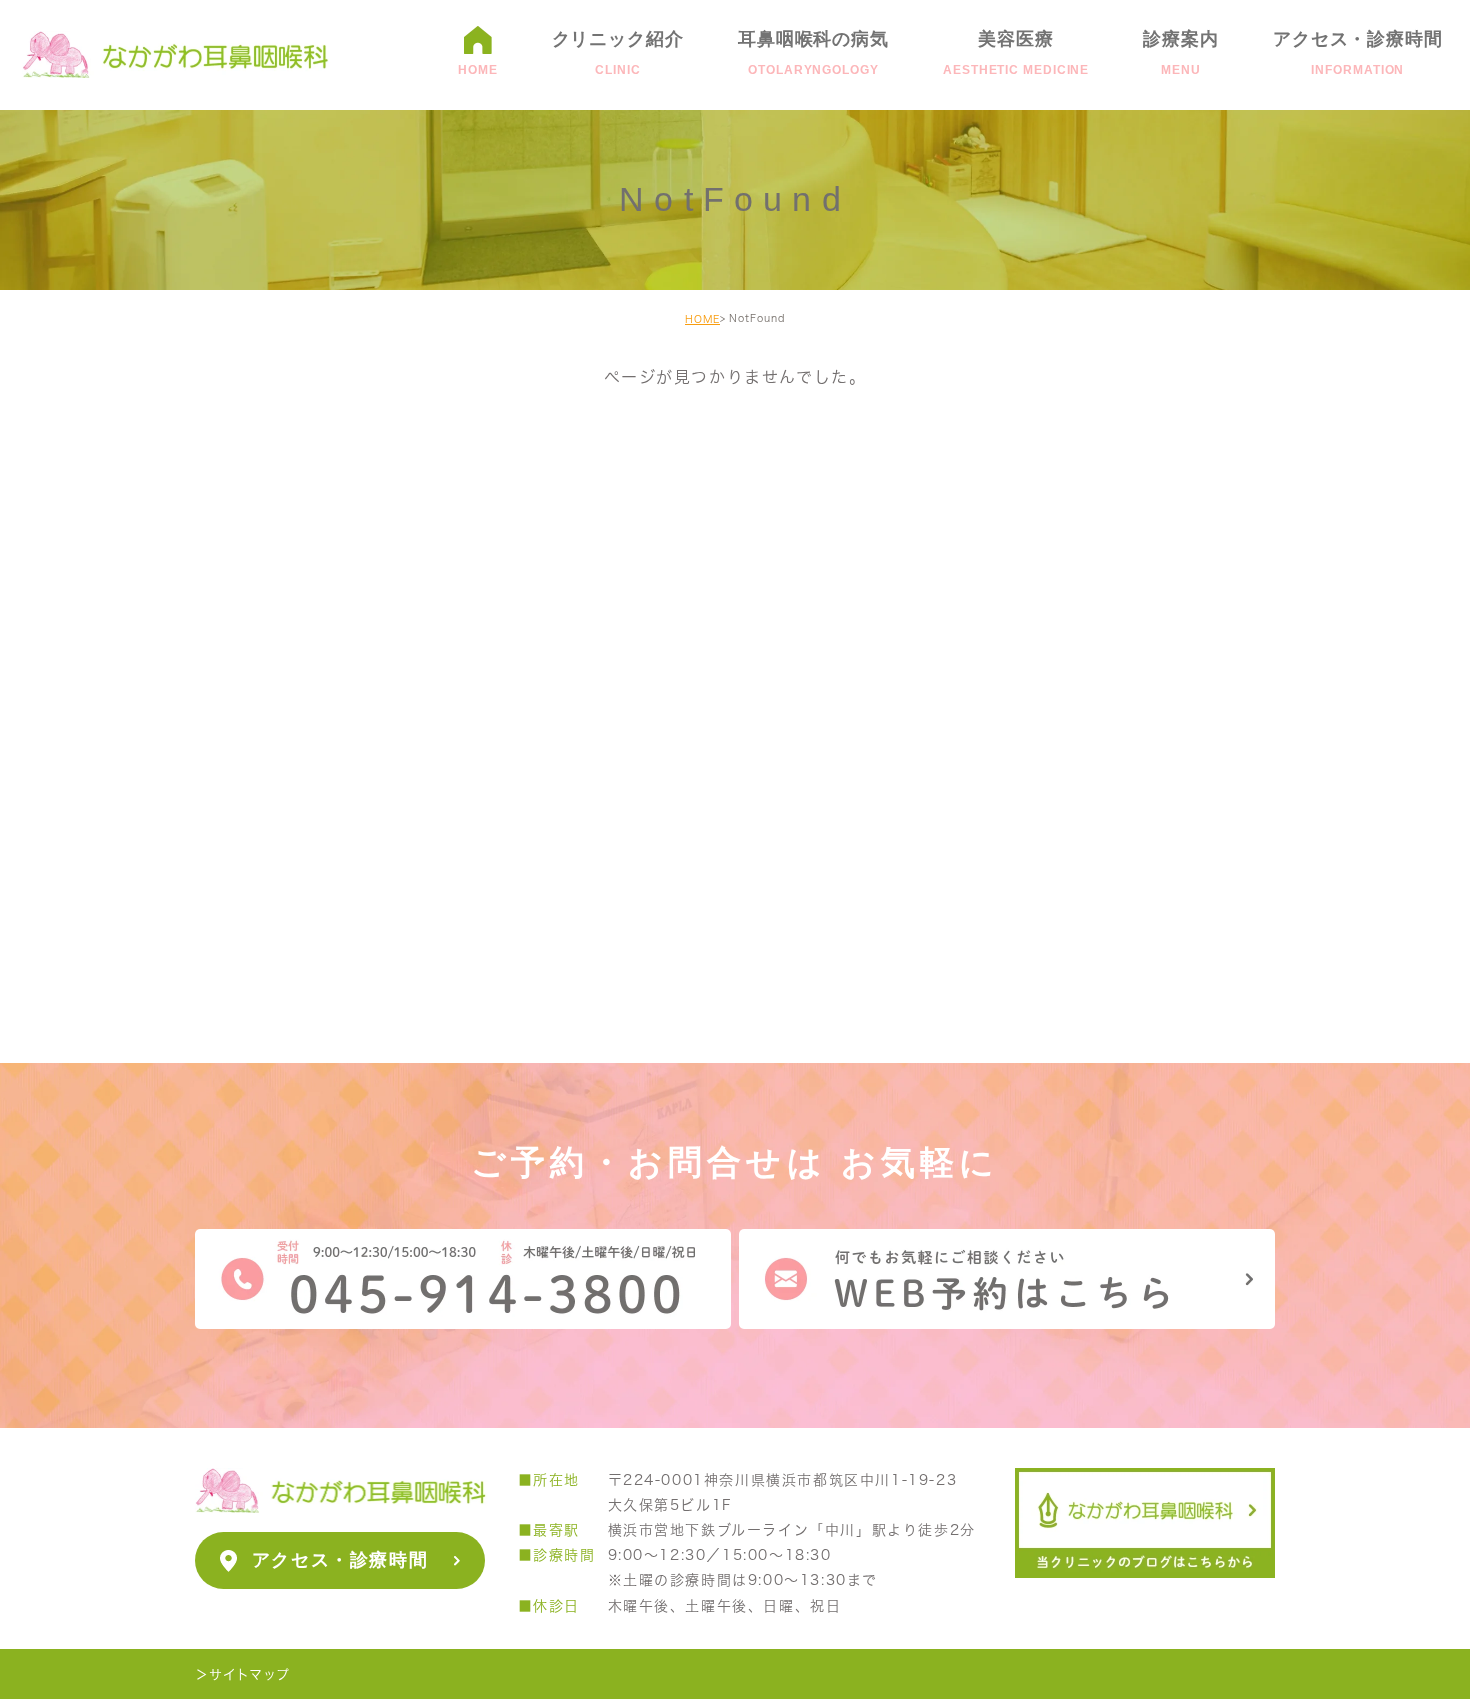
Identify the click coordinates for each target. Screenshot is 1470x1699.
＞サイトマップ (242, 1673)
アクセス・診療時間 (340, 1560)
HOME (702, 319)
